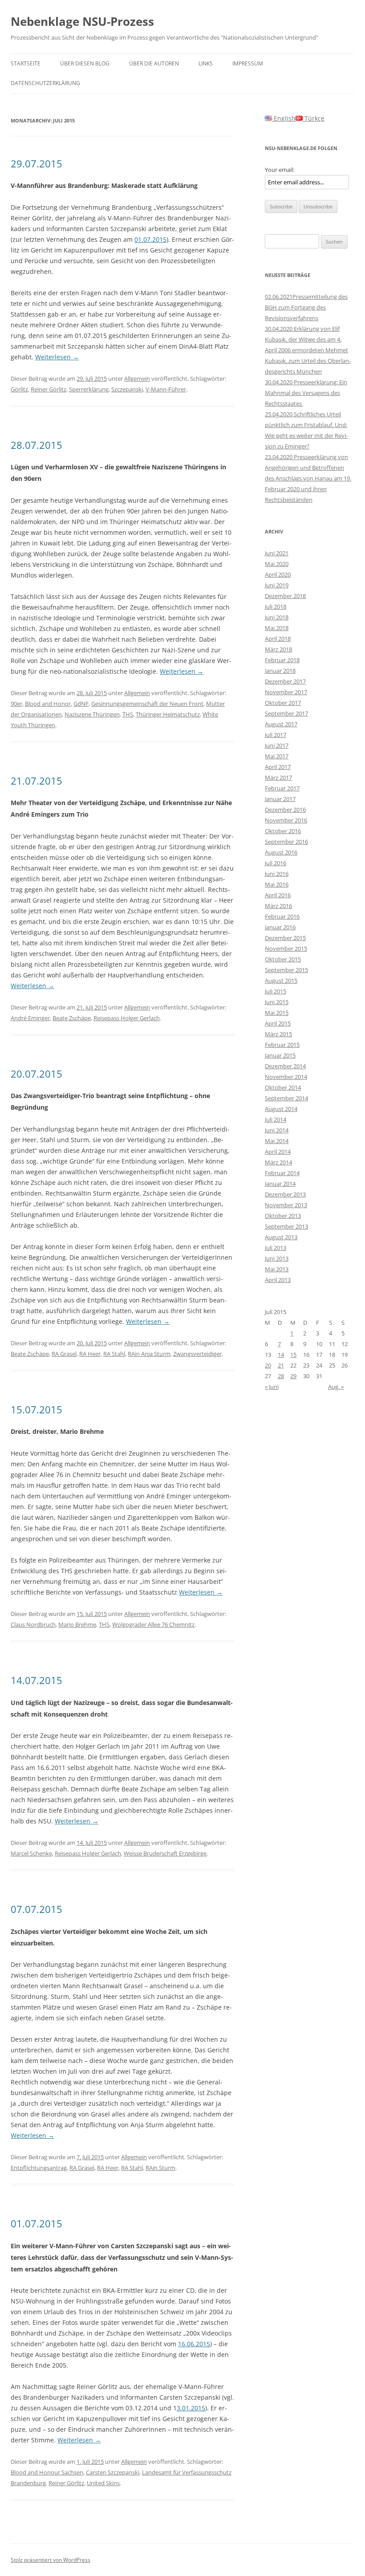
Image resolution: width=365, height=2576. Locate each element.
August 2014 (281, 1109)
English (284, 118)
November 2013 (286, 1205)
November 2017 (286, 692)
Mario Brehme (77, 1624)
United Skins (103, 2483)
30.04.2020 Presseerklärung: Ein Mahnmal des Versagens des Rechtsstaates (306, 393)
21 (281, 1365)
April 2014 (278, 1152)
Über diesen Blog (85, 63)
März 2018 (278, 649)
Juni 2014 (277, 1130)
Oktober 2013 (283, 1216)
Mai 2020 (277, 564)
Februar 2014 (282, 1173)
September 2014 (286, 1098)
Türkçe (314, 118)
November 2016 (286, 820)
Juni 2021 (277, 553)
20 (268, 1365)
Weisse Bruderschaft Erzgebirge (165, 1853)
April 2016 (278, 895)
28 (281, 1376)
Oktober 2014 (283, 1087)
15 (293, 1355)
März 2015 (278, 1034)
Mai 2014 (277, 1141)
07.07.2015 (36, 1909)
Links (206, 63)
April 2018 (278, 639)
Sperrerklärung (89, 389)
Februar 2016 (282, 916)
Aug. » (336, 1387)
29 (293, 1376)
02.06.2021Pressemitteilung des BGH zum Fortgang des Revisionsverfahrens (306, 307)
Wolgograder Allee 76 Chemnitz (153, 1624)
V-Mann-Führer (166, 389)
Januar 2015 (280, 1055)
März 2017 (278, 777)
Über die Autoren (154, 63)
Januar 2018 (280, 671)
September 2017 (286, 713)
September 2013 (286, 1226)
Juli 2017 (276, 735)
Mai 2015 (277, 1013)
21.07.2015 (36, 781)
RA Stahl (114, 1354)
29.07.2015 (36, 163)
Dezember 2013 (285, 1194)
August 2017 (281, 724)
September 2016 (286, 842)
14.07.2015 (36, 1680)
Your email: (280, 170)
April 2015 (278, 1023)
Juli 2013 (276, 1248)
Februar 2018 (282, 660)
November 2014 (286, 1077)
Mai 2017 (277, 756)
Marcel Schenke (31, 1853)
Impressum (248, 63)
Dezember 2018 (285, 596)
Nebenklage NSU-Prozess (82, 21)
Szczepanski (127, 389)
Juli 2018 (276, 606)
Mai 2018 (277, 628)
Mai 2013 (277, 1269)
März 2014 (278, 1162)
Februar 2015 (282, 1045)
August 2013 (281, 1237)
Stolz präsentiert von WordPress (51, 2560)
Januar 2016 (280, 927)
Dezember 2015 (285, 938)
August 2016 (281, 852)
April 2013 (278, 1280)
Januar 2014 (280, 1184)
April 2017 (278, 767)
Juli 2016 (276, 863)
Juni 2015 (277, 1002)
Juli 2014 (276, 1119)
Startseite (26, 63)
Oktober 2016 (283, 831)
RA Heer (90, 1354)
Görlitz (19, 389)
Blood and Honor (48, 704)
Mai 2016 (277, 884)
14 (281, 1355)
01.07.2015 (150, 239)
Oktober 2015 (283, 959)
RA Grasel (64, 1354)
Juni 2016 (277, 874)
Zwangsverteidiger (197, 1354)
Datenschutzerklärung (45, 83)
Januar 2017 (280, 799)
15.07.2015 (36, 1409)
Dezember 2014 (285, 1066)
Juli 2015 (276, 991)
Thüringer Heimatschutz (168, 714)
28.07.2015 (36, 445)
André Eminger (30, 1018)
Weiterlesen (57, 357)
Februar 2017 (282, 788)
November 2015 (286, 948)
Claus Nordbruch (33, 1624)
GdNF (81, 704)
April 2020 (278, 574)
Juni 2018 (277, 617)
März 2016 (278, 906)
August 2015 (281, 981)
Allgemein (137, 378)
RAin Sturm (160, 2168)
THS (128, 714)
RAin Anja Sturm (149, 1354)
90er (16, 704)
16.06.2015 (194, 2344)
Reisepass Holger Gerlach (127, 1018)
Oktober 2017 (283, 703)
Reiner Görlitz (49, 389)
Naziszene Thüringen (92, 714)
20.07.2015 (36, 1074)
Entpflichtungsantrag (39, 2168)
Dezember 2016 (285, 810)
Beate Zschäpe (72, 1018)
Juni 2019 (277, 585)
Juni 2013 (277, 1258)
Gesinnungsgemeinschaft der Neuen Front (147, 704)
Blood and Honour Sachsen (47, 2472)
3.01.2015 (191, 2408)
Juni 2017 (277, 745)
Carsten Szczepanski (113, 2472)
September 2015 (286, 970)
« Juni (272, 1387)
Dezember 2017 (285, 681)
